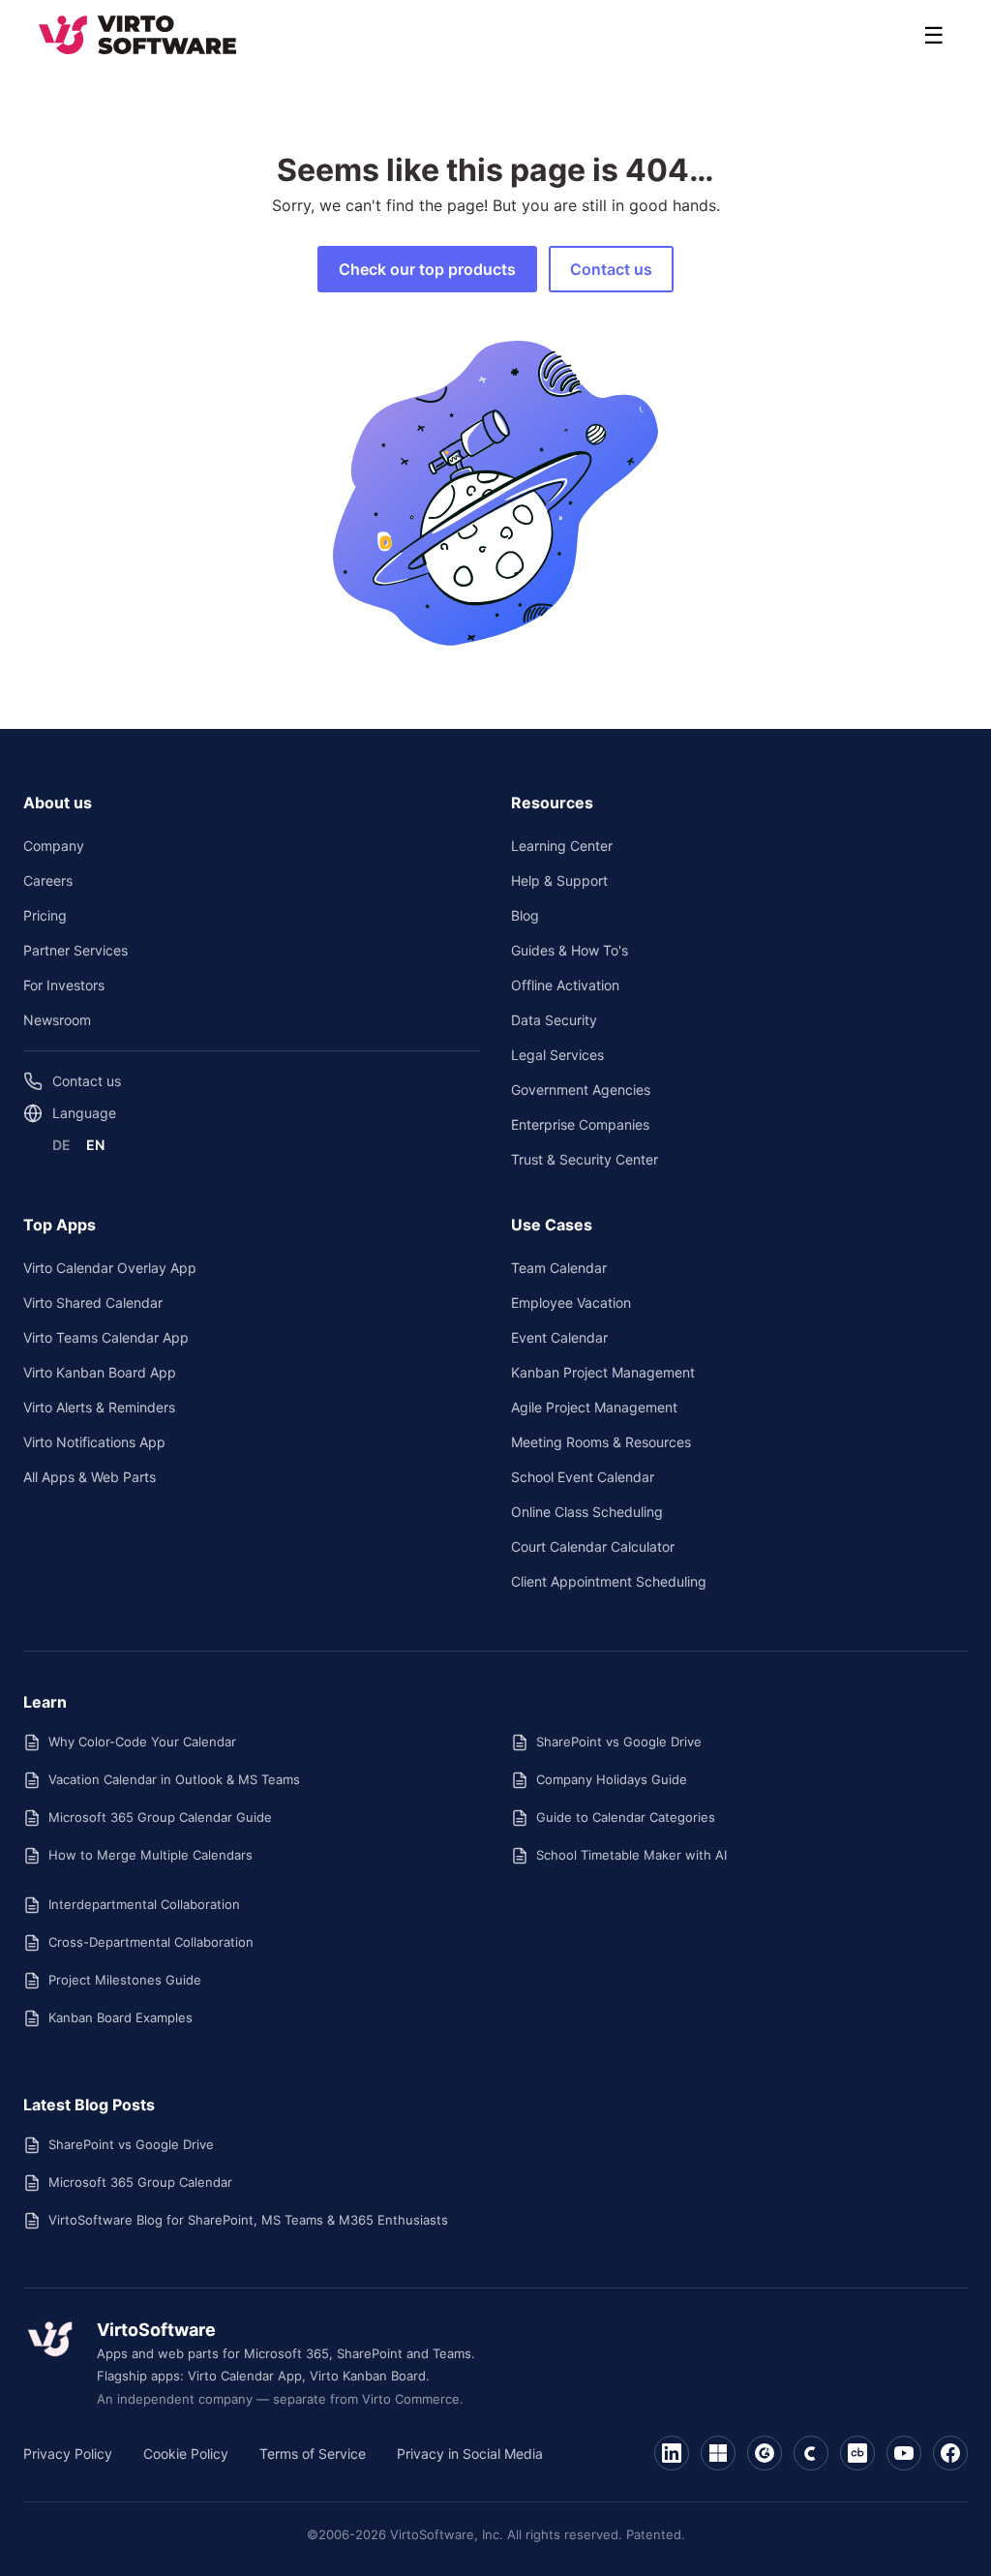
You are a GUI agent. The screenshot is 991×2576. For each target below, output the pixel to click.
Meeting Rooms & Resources (601, 1442)
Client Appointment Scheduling (609, 1581)
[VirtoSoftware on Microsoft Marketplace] (718, 2453)
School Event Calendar (583, 1477)
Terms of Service (313, 2454)
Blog (525, 915)
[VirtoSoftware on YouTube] (904, 2453)
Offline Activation (565, 985)
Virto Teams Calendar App (106, 1337)
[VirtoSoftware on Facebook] (950, 2453)
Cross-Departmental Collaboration (151, 1942)
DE (61, 1145)
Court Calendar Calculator (593, 1546)
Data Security (554, 1020)
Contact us (611, 269)
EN (95, 1145)
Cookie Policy (186, 2454)
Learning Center (562, 846)
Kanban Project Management (603, 1372)
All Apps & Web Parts (90, 1477)
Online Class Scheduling (587, 1512)
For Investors (64, 985)
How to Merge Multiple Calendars (150, 1855)
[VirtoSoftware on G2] (765, 2453)
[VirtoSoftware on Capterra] (811, 2453)
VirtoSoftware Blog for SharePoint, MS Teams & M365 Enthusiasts (248, 2220)
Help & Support (559, 880)
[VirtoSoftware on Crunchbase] (857, 2453)
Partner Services (75, 950)
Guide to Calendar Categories (626, 1817)
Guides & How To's (570, 950)
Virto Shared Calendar (93, 1303)
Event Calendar (559, 1337)
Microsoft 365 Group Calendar (140, 2182)
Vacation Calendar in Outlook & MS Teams (174, 1779)
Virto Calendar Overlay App (110, 1268)
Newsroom (57, 1020)
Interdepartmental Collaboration (144, 1904)
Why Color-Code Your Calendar (142, 1742)
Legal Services (557, 1055)
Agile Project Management (594, 1407)
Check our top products (427, 269)
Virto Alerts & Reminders (99, 1407)
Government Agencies (581, 1090)
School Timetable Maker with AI (631, 1855)
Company (54, 846)
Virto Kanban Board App (100, 1372)
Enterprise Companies (580, 1124)
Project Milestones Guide (125, 1980)
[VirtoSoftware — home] (50, 2339)
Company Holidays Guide (612, 1779)
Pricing (45, 915)
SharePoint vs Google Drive (619, 1742)
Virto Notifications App (94, 1442)
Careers (48, 880)
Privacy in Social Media (470, 2454)
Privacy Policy (68, 2454)
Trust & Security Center (585, 1159)
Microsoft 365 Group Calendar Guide (160, 1817)
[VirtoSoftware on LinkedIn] (672, 2453)
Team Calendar (559, 1268)
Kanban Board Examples (120, 2017)
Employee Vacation (571, 1303)
